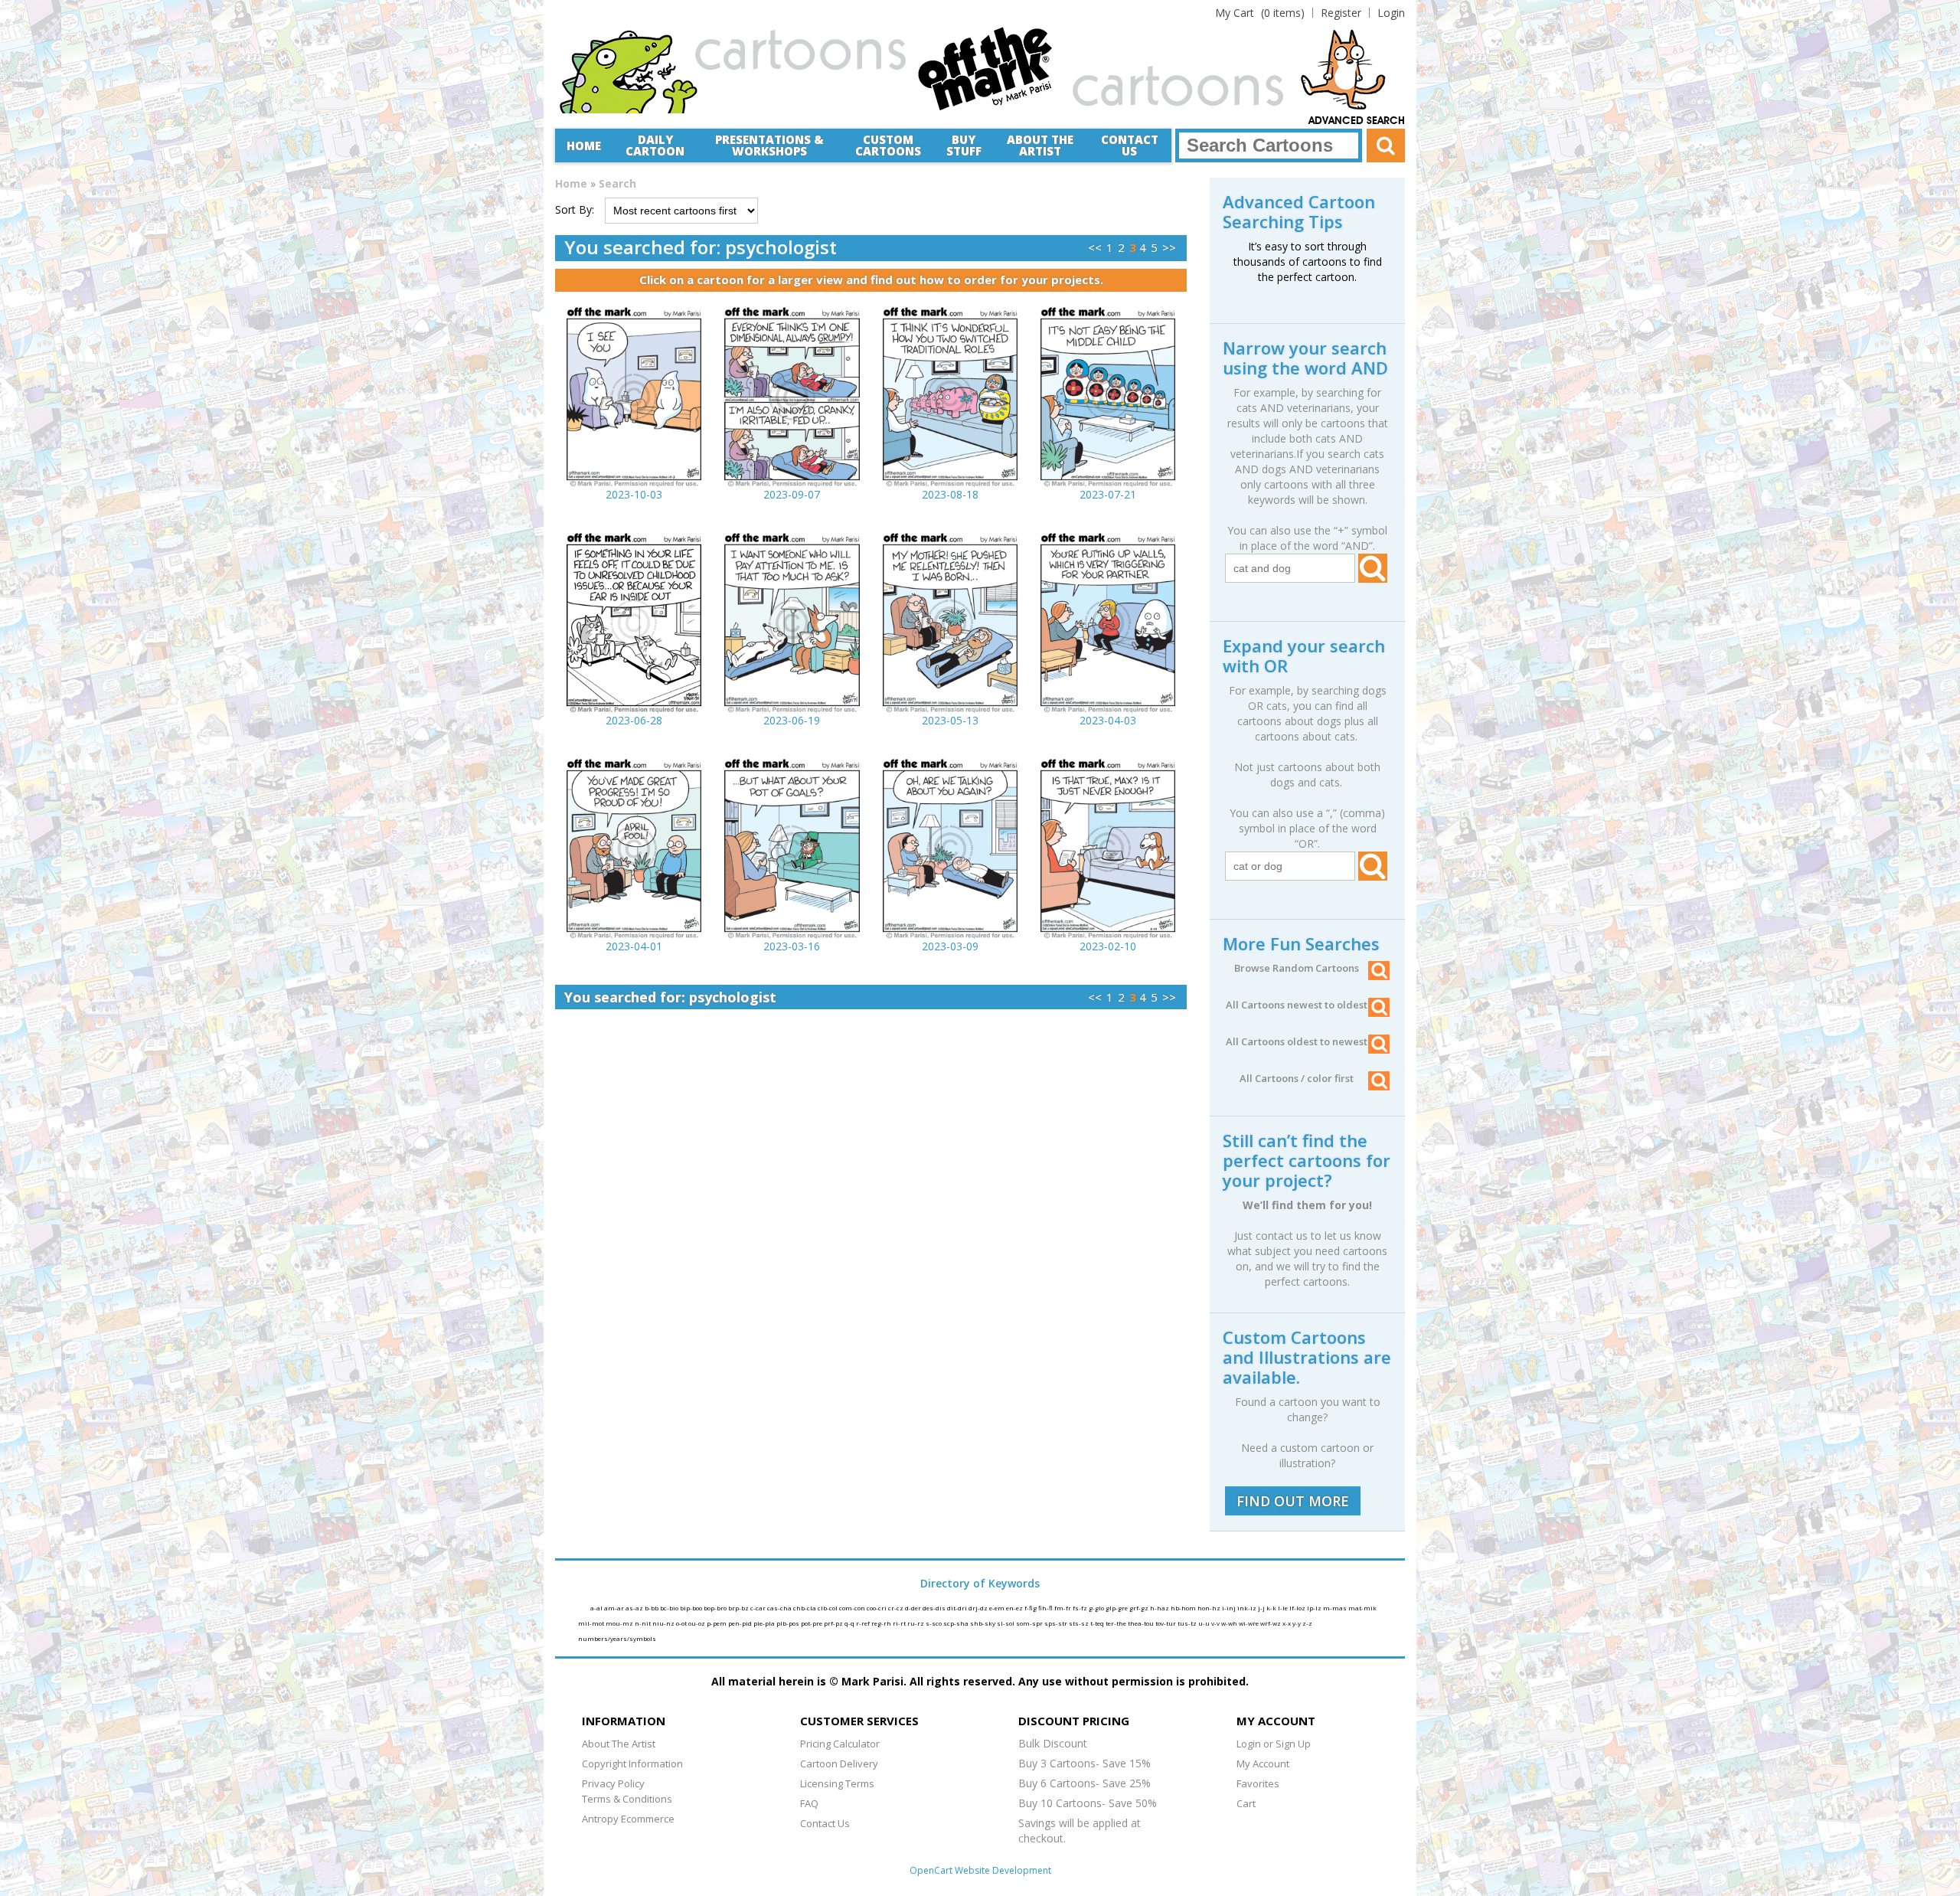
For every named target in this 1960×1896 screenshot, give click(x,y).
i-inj (1230, 1608)
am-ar (615, 1608)
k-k (1272, 1608)
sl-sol (1006, 1623)
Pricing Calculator (840, 1744)
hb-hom (1184, 1608)
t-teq (1098, 1623)
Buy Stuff (964, 145)
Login (1391, 13)
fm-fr (1063, 1608)
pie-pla (765, 1623)
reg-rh (882, 1623)
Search (617, 183)
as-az (635, 1608)
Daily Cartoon (655, 145)
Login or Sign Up (1274, 1744)
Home (584, 145)
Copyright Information (632, 1764)
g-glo (1097, 1608)
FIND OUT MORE (1293, 1501)
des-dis (935, 1608)
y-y (1297, 1623)
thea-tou (1142, 1623)
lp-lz (1315, 1608)
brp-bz (739, 1608)
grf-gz (1140, 1608)
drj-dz (979, 1608)
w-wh (1230, 1623)
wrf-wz (1271, 1623)
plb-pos (789, 1623)
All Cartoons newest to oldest (1297, 1005)
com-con (853, 1608)
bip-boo (692, 1608)
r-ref (864, 1623)
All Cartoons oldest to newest (1297, 1041)
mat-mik (1362, 1608)
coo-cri (877, 1608)
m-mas (1336, 1608)
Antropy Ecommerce (628, 1819)
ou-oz (697, 1623)
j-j (1262, 1608)
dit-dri (958, 1608)
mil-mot (592, 1623)
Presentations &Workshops (769, 145)
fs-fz (1081, 1608)
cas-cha (780, 1608)
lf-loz (1298, 1608)
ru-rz (916, 1623)
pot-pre (812, 1623)
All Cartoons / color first (1297, 1078)
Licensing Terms (837, 1783)
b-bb (652, 1608)
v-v (1216, 1623)
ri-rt (900, 1623)
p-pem (717, 1623)
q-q (850, 1623)
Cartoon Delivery (839, 1764)
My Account (1263, 1764)
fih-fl (1046, 1608)
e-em (998, 1608)
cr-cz (897, 1608)
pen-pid (741, 1623)
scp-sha (957, 1623)
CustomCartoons (888, 145)
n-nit (644, 1623)
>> (1169, 247)
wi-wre (1249, 1623)
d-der (914, 1608)
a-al (597, 1608)
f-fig (1031, 1608)
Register (1341, 13)
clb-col (828, 1608)
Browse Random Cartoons (1297, 968)
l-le (1284, 1608)
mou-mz (620, 1623)
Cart (1246, 1803)
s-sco (934, 1623)
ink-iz (1248, 1608)
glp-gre (1117, 1608)
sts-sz (1080, 1623)
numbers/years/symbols (617, 1638)
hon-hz (1210, 1608)
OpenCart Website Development (980, 1870)
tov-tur (1166, 1623)
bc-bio (670, 1608)
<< (1095, 247)
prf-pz (834, 1623)
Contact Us (1130, 145)
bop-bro (716, 1608)
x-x (1287, 1623)
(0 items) (1260, 13)
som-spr (1030, 1623)
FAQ (809, 1803)
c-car (759, 1608)
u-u (1205, 1623)
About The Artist (619, 1744)
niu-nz (664, 1623)
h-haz (1160, 1608)
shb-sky (983, 1623)
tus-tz (1188, 1623)
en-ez (1015, 1608)
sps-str (1057, 1623)
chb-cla (805, 1608)
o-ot (682, 1623)
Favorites (1258, 1783)
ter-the (1117, 1623)
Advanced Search (1357, 121)
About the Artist (1040, 145)
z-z (1307, 1623)
